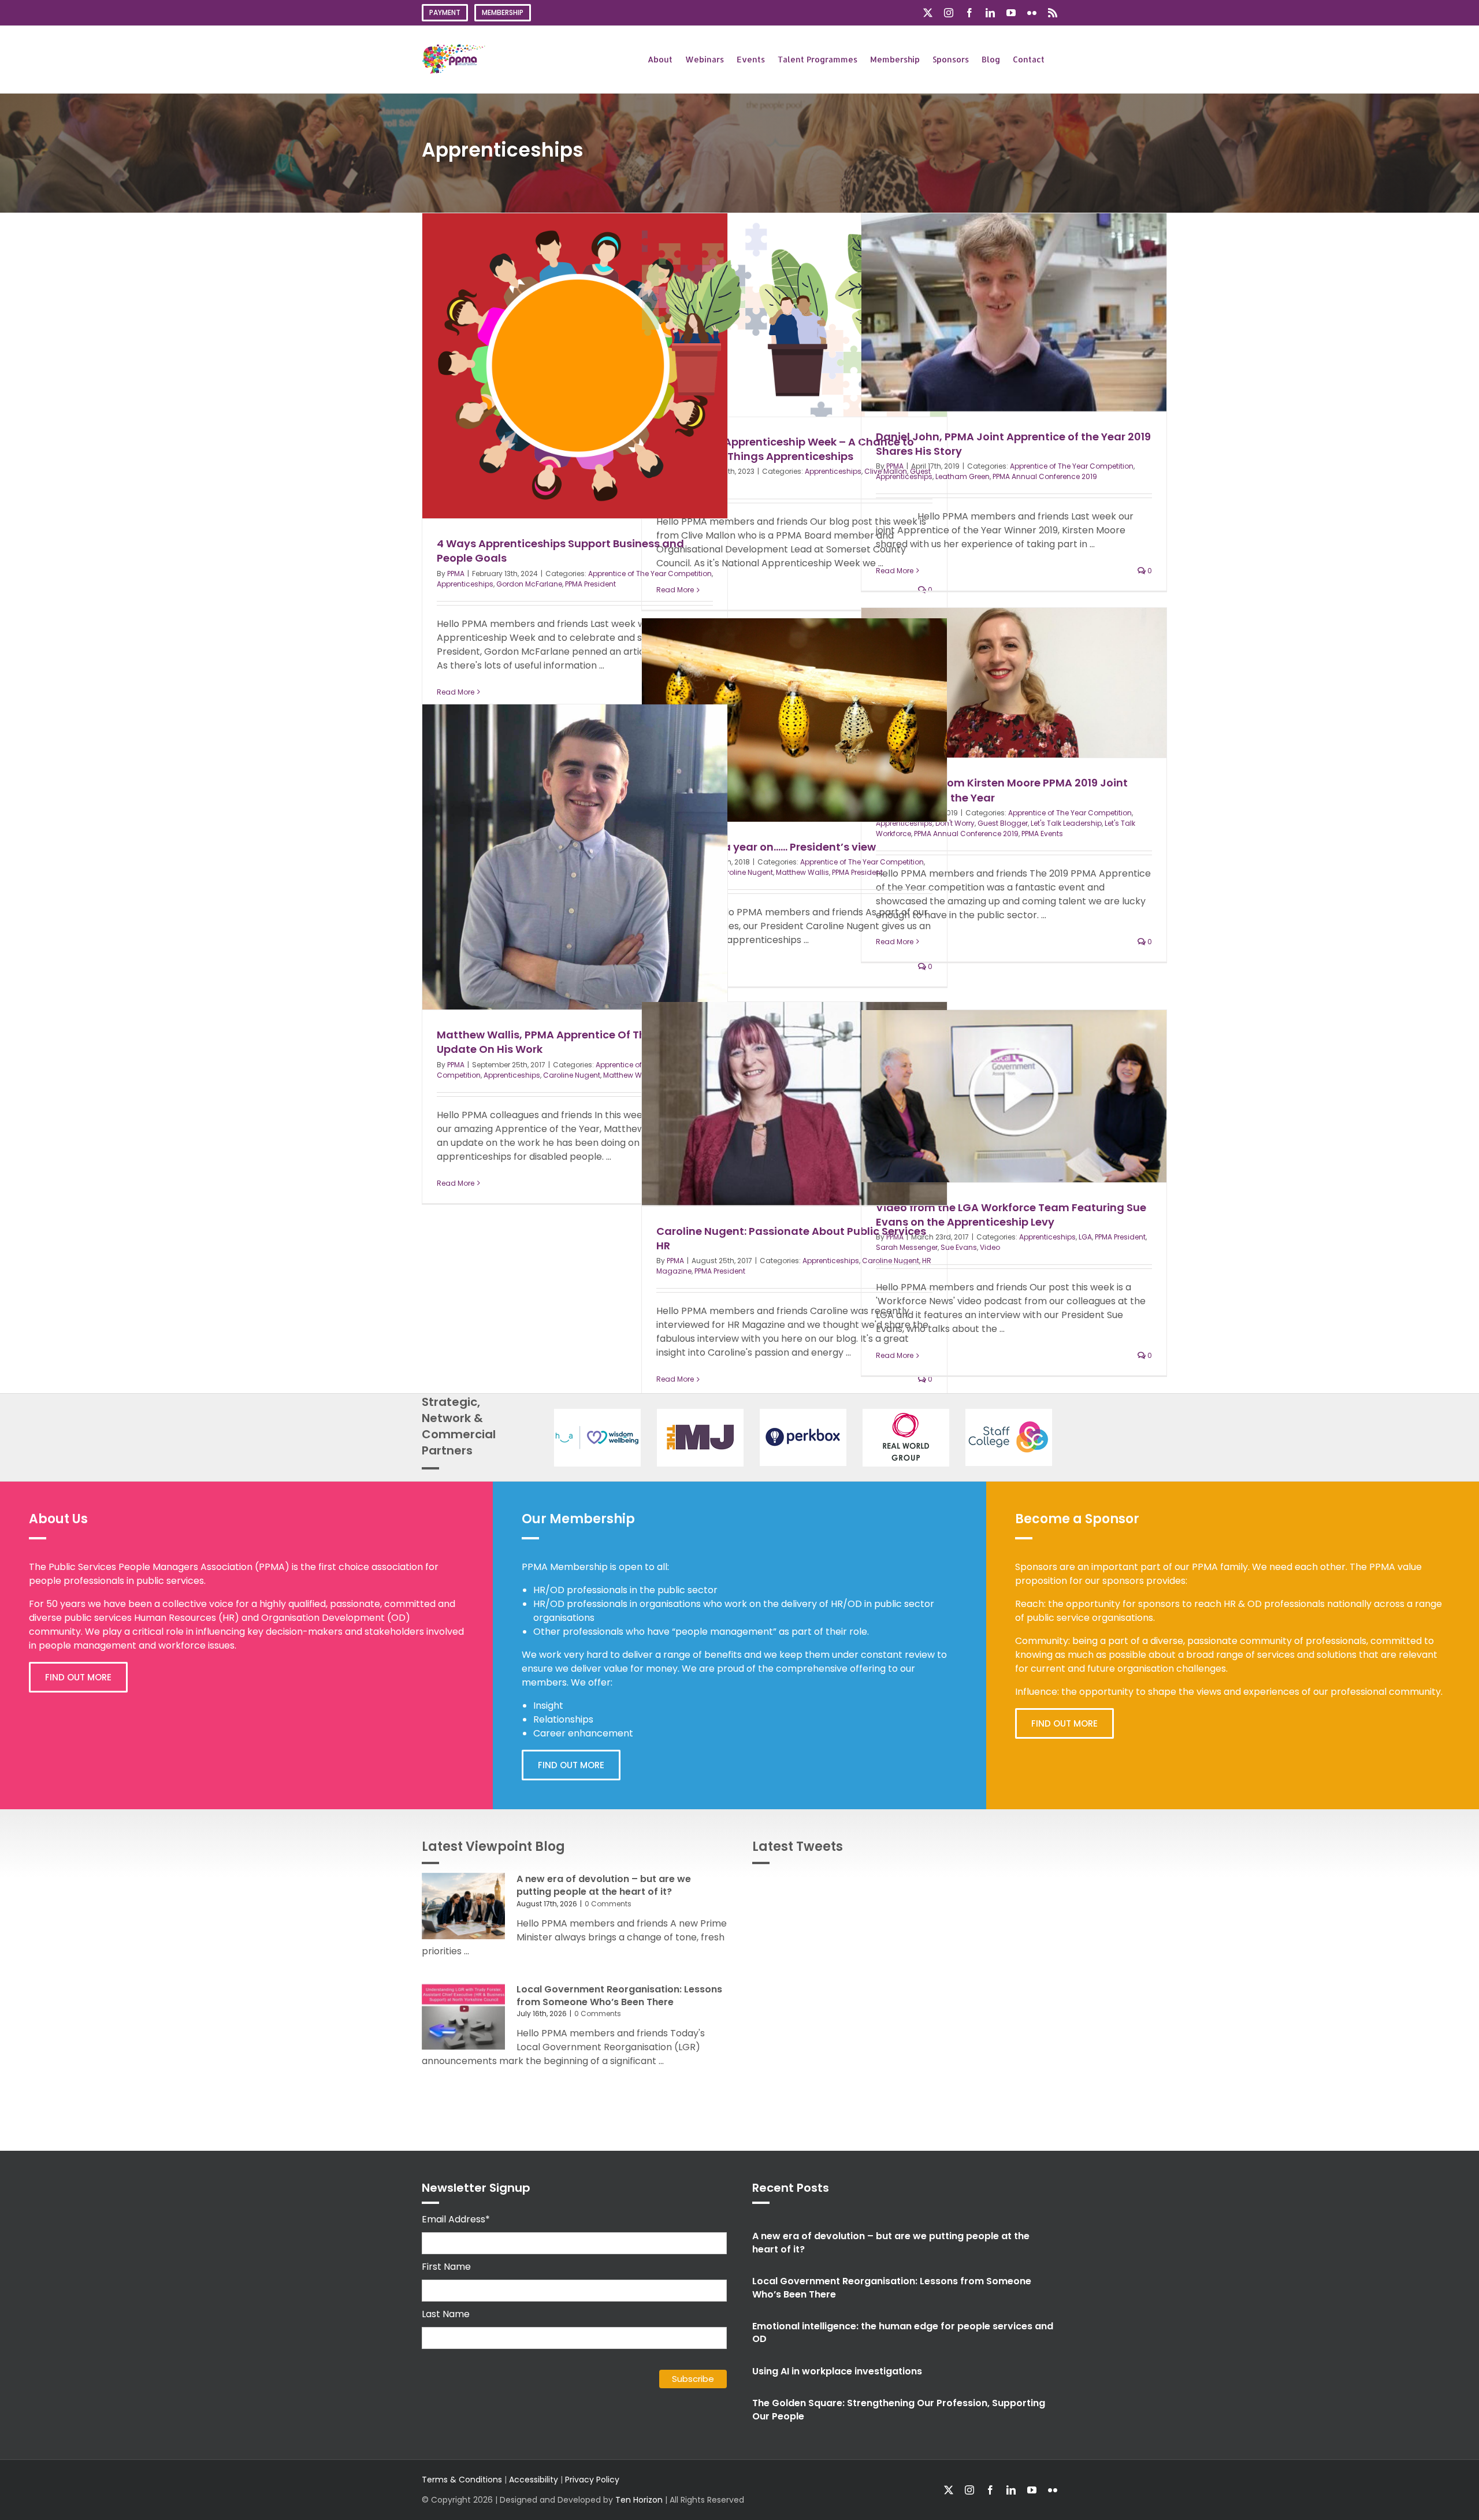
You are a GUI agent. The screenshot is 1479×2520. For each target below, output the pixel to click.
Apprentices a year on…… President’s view (766, 847)
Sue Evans (959, 1247)
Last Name (446, 2314)
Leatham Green (963, 476)
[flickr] (1053, 2490)
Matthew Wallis (802, 872)
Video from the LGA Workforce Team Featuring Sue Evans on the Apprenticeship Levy (1011, 1215)
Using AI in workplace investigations (837, 2371)
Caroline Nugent (744, 872)
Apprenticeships (465, 584)
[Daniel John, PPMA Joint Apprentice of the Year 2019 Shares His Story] (1014, 312)
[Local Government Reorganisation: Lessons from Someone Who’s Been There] (463, 2017)
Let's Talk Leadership (1066, 823)
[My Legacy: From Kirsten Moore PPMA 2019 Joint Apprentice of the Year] (1014, 683)
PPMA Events (1042, 834)
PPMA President (590, 584)
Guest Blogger (1003, 823)
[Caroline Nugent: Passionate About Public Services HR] (794, 1104)
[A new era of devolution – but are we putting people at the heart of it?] (463, 1906)
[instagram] (969, 2490)
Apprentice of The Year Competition (1072, 466)
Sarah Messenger (907, 1247)
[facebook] (990, 2490)
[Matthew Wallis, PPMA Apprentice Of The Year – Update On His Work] (575, 857)
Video (990, 1247)
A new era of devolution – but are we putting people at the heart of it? (604, 1885)
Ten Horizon (639, 2500)
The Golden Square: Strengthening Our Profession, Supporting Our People (899, 2409)
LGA (1085, 1237)
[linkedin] (1011, 2490)
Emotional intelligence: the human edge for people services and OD (903, 2332)
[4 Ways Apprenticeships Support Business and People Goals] (575, 366)
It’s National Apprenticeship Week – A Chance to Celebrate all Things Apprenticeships (785, 449)
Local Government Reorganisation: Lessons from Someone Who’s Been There (619, 1996)
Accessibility (534, 2480)
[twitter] (949, 2490)
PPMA (456, 574)
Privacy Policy (592, 2480)
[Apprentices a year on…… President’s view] (794, 720)
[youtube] (1032, 2490)
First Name (446, 2267)
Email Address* (456, 2219)
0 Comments (608, 1904)
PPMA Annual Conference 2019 (1045, 476)
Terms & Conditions (462, 2480)
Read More (456, 692)
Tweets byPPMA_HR (1015, 1886)
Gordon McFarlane (529, 584)
